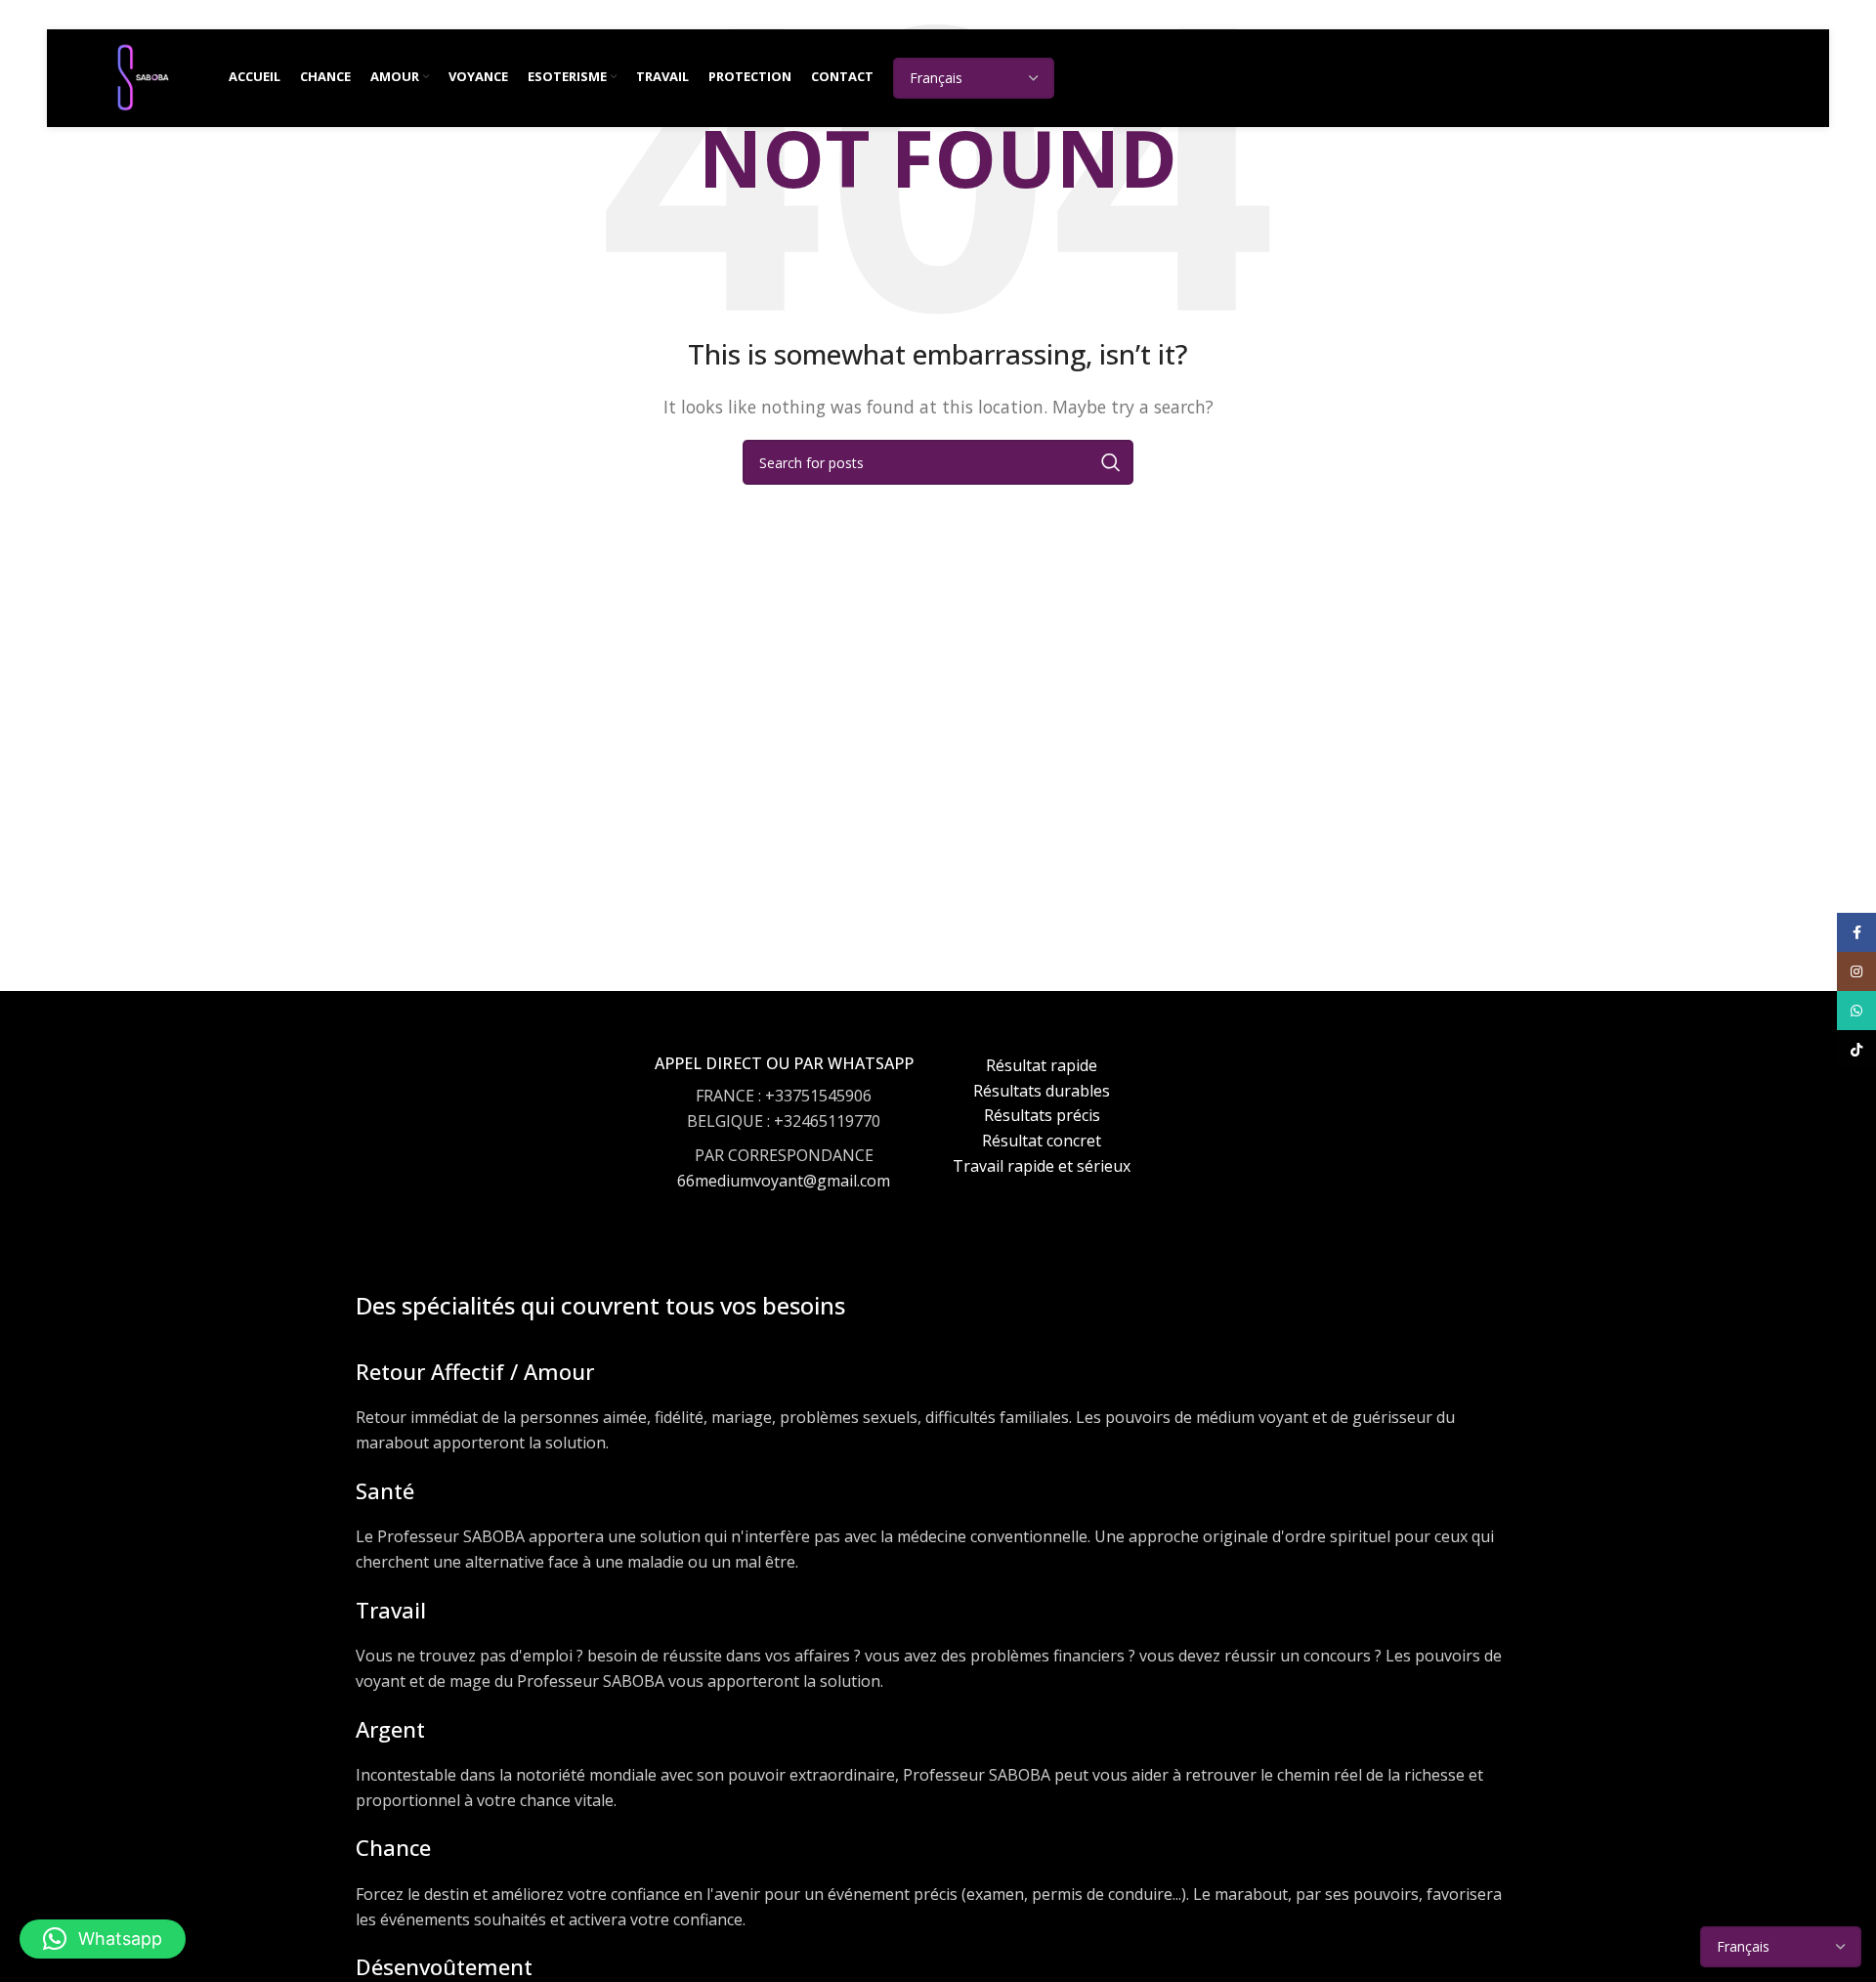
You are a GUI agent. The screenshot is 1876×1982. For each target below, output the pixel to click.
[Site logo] (143, 76)
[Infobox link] (784, 1141)
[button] (103, 1939)
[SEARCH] (1111, 462)
